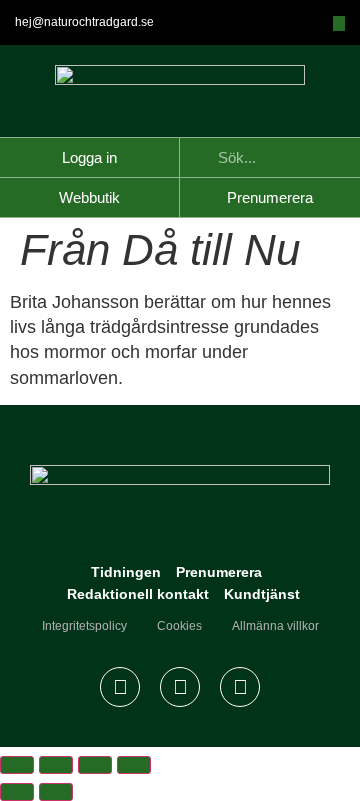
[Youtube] (240, 687)
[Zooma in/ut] (17, 765)
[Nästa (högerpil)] (56, 792)
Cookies (179, 626)
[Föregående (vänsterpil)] (17, 792)
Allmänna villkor (275, 626)
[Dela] (95, 765)
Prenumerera (219, 572)
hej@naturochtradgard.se (84, 22)
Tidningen (126, 572)
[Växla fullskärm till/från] (56, 765)
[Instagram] (180, 687)
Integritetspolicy (84, 626)
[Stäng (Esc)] (134, 765)
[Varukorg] (339, 23)
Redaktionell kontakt (138, 594)
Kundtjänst (262, 594)
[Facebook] (120, 687)
